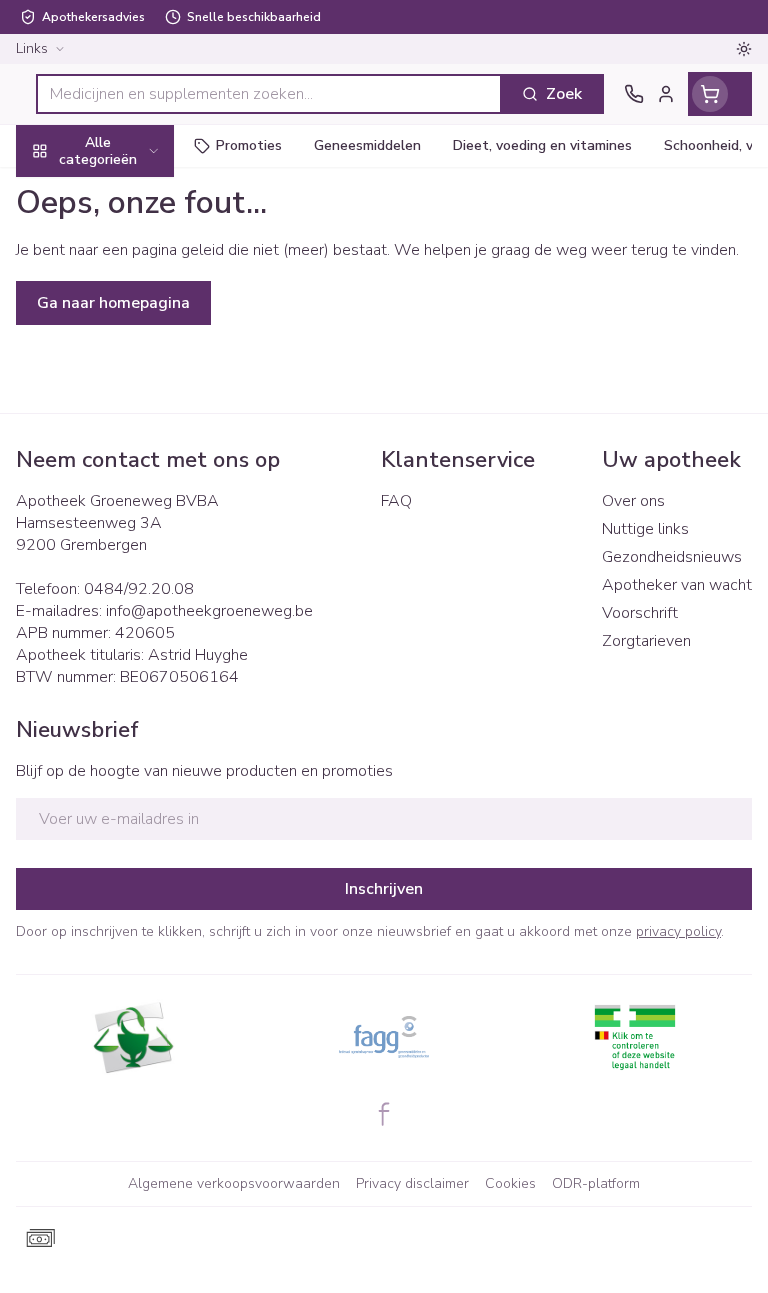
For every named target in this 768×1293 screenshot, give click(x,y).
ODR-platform (596, 1183)
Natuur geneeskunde (128, 475)
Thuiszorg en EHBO (128, 521)
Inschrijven (384, 889)
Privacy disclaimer (412, 1183)
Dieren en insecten (128, 567)
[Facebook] (384, 1114)
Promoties (54, 193)
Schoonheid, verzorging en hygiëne (128, 247)
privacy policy (678, 931)
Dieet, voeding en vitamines (128, 311)
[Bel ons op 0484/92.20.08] (634, 94)
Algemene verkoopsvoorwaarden (234, 1183)
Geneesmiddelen (128, 614)
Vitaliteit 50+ (128, 429)
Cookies (510, 1183)
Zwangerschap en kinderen (128, 375)
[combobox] (269, 94)
